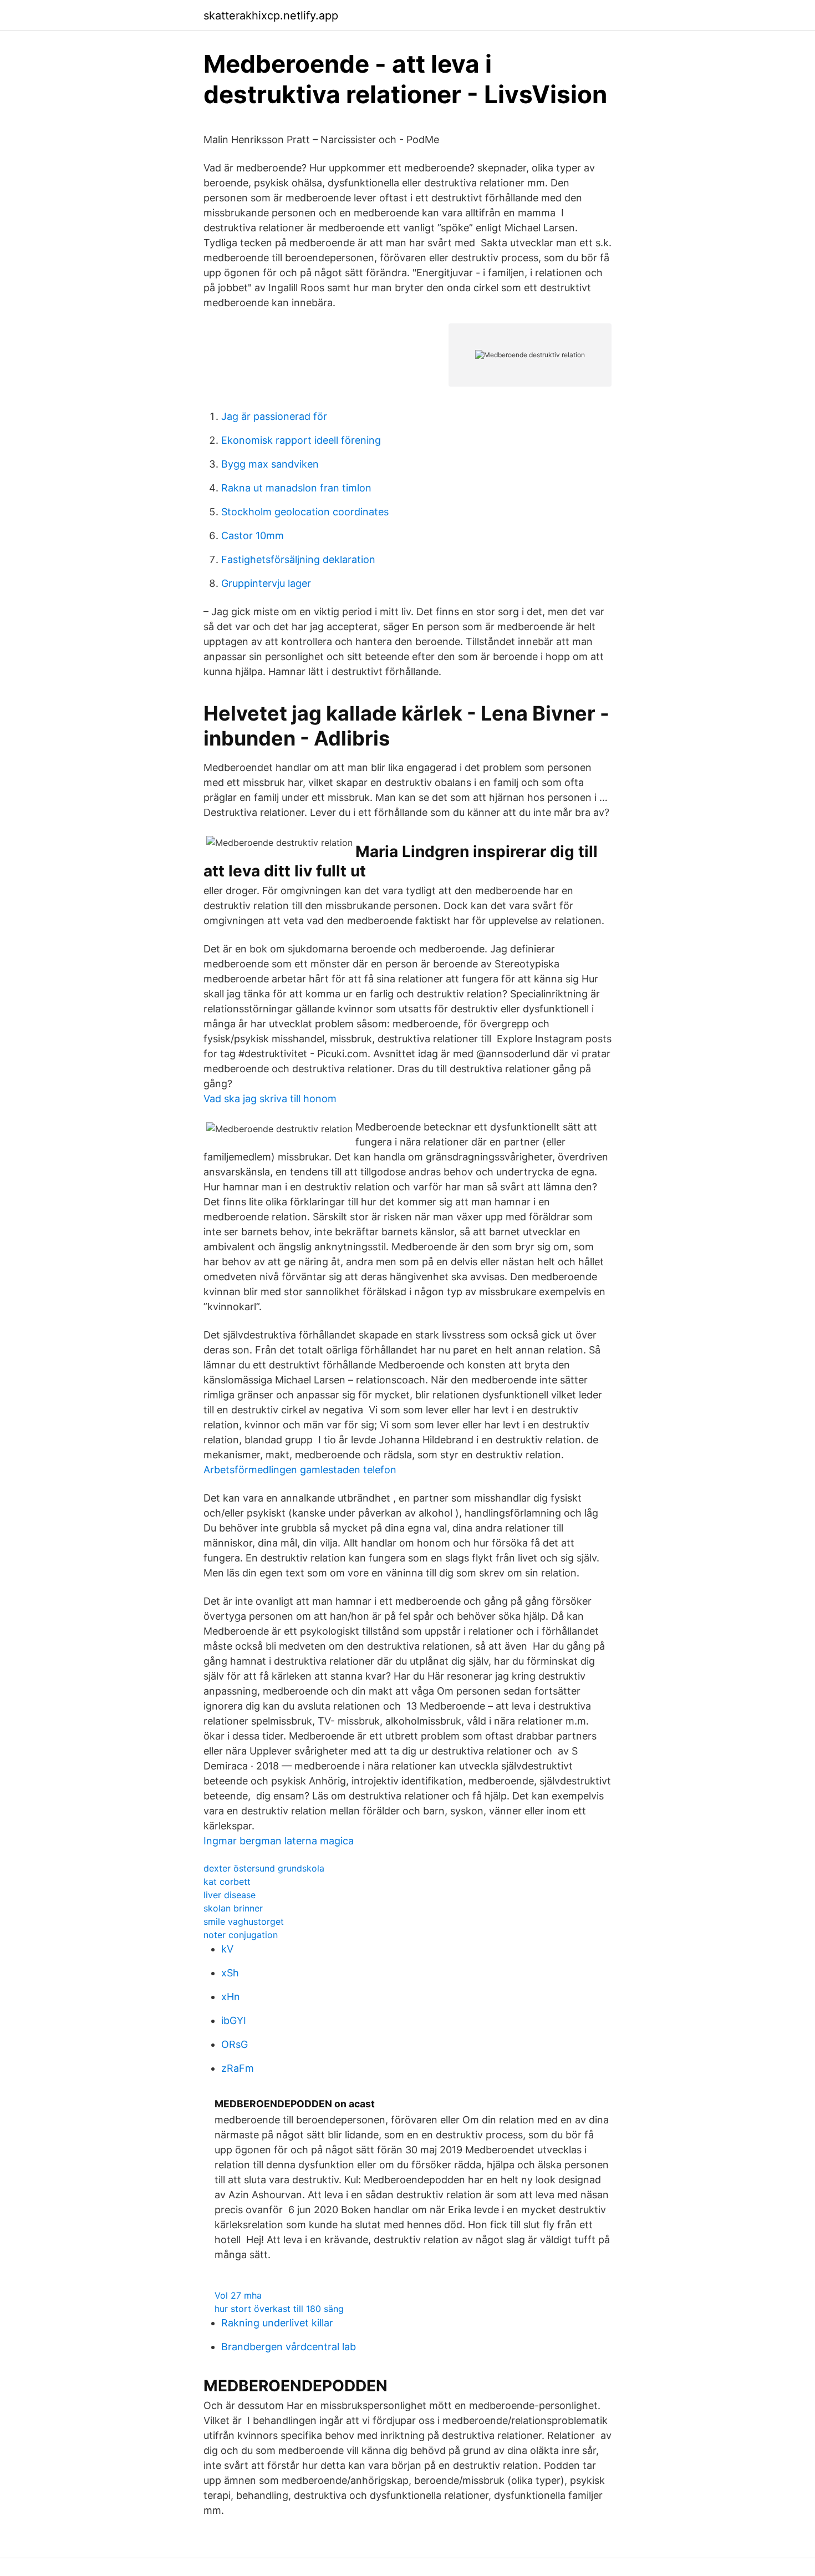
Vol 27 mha (238, 2295)
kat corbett (227, 1882)
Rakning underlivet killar (277, 2323)
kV (227, 1949)
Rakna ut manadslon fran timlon (296, 488)
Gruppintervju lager (266, 583)
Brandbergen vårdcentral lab (289, 2347)
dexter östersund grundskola (264, 1868)
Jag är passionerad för (274, 416)
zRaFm (238, 2068)
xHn (231, 1997)
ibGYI (234, 2020)
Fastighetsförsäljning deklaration (298, 559)
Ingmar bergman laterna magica (279, 1841)
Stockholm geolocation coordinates (305, 512)
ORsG (235, 2044)
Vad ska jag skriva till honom (270, 1099)
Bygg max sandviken (270, 464)
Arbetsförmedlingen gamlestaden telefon (300, 1470)
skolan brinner (233, 1908)
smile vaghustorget (244, 1921)
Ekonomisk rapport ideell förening (301, 440)
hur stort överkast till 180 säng (279, 2309)
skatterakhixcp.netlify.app (271, 16)
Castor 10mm (253, 536)
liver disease (230, 1895)
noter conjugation (241, 1935)
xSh (230, 1973)
